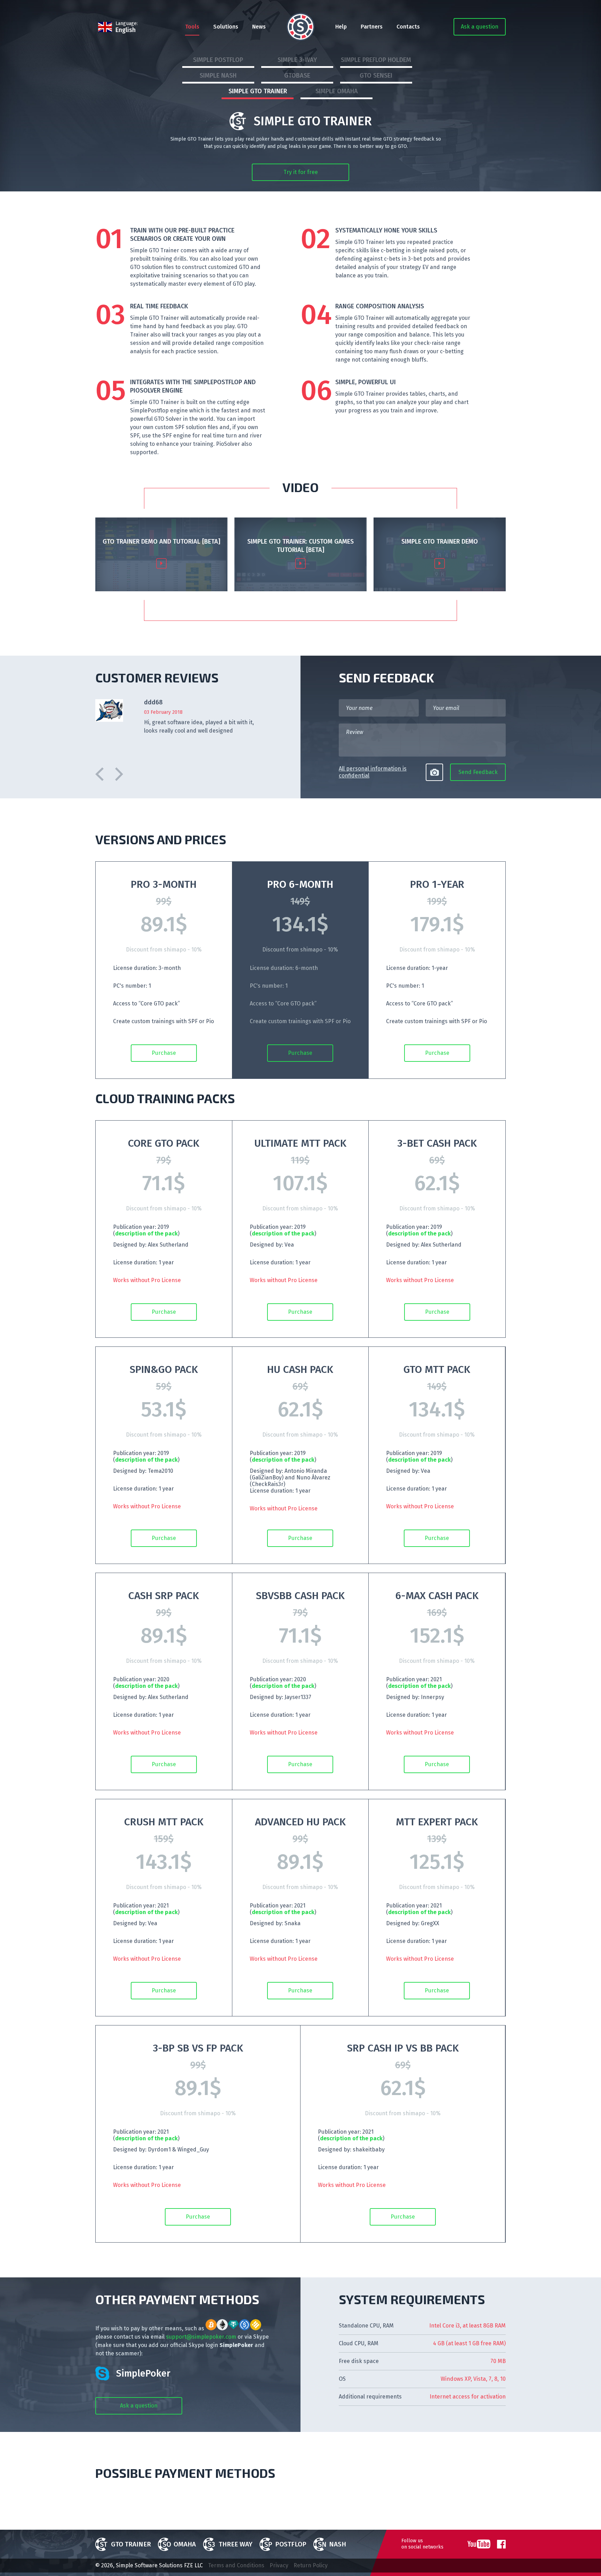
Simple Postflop (218, 60)
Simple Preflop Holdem (376, 60)
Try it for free (301, 172)
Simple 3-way (297, 60)
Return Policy (311, 2565)
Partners (372, 27)
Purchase (164, 1053)
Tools (192, 27)
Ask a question (480, 27)
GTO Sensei (376, 76)
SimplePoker (143, 2373)
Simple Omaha (337, 91)
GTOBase (297, 76)
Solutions (226, 27)
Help (341, 27)
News (259, 27)
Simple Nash (218, 76)
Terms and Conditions (236, 2565)
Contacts (408, 27)
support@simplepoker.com (201, 2337)
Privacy (279, 2565)
